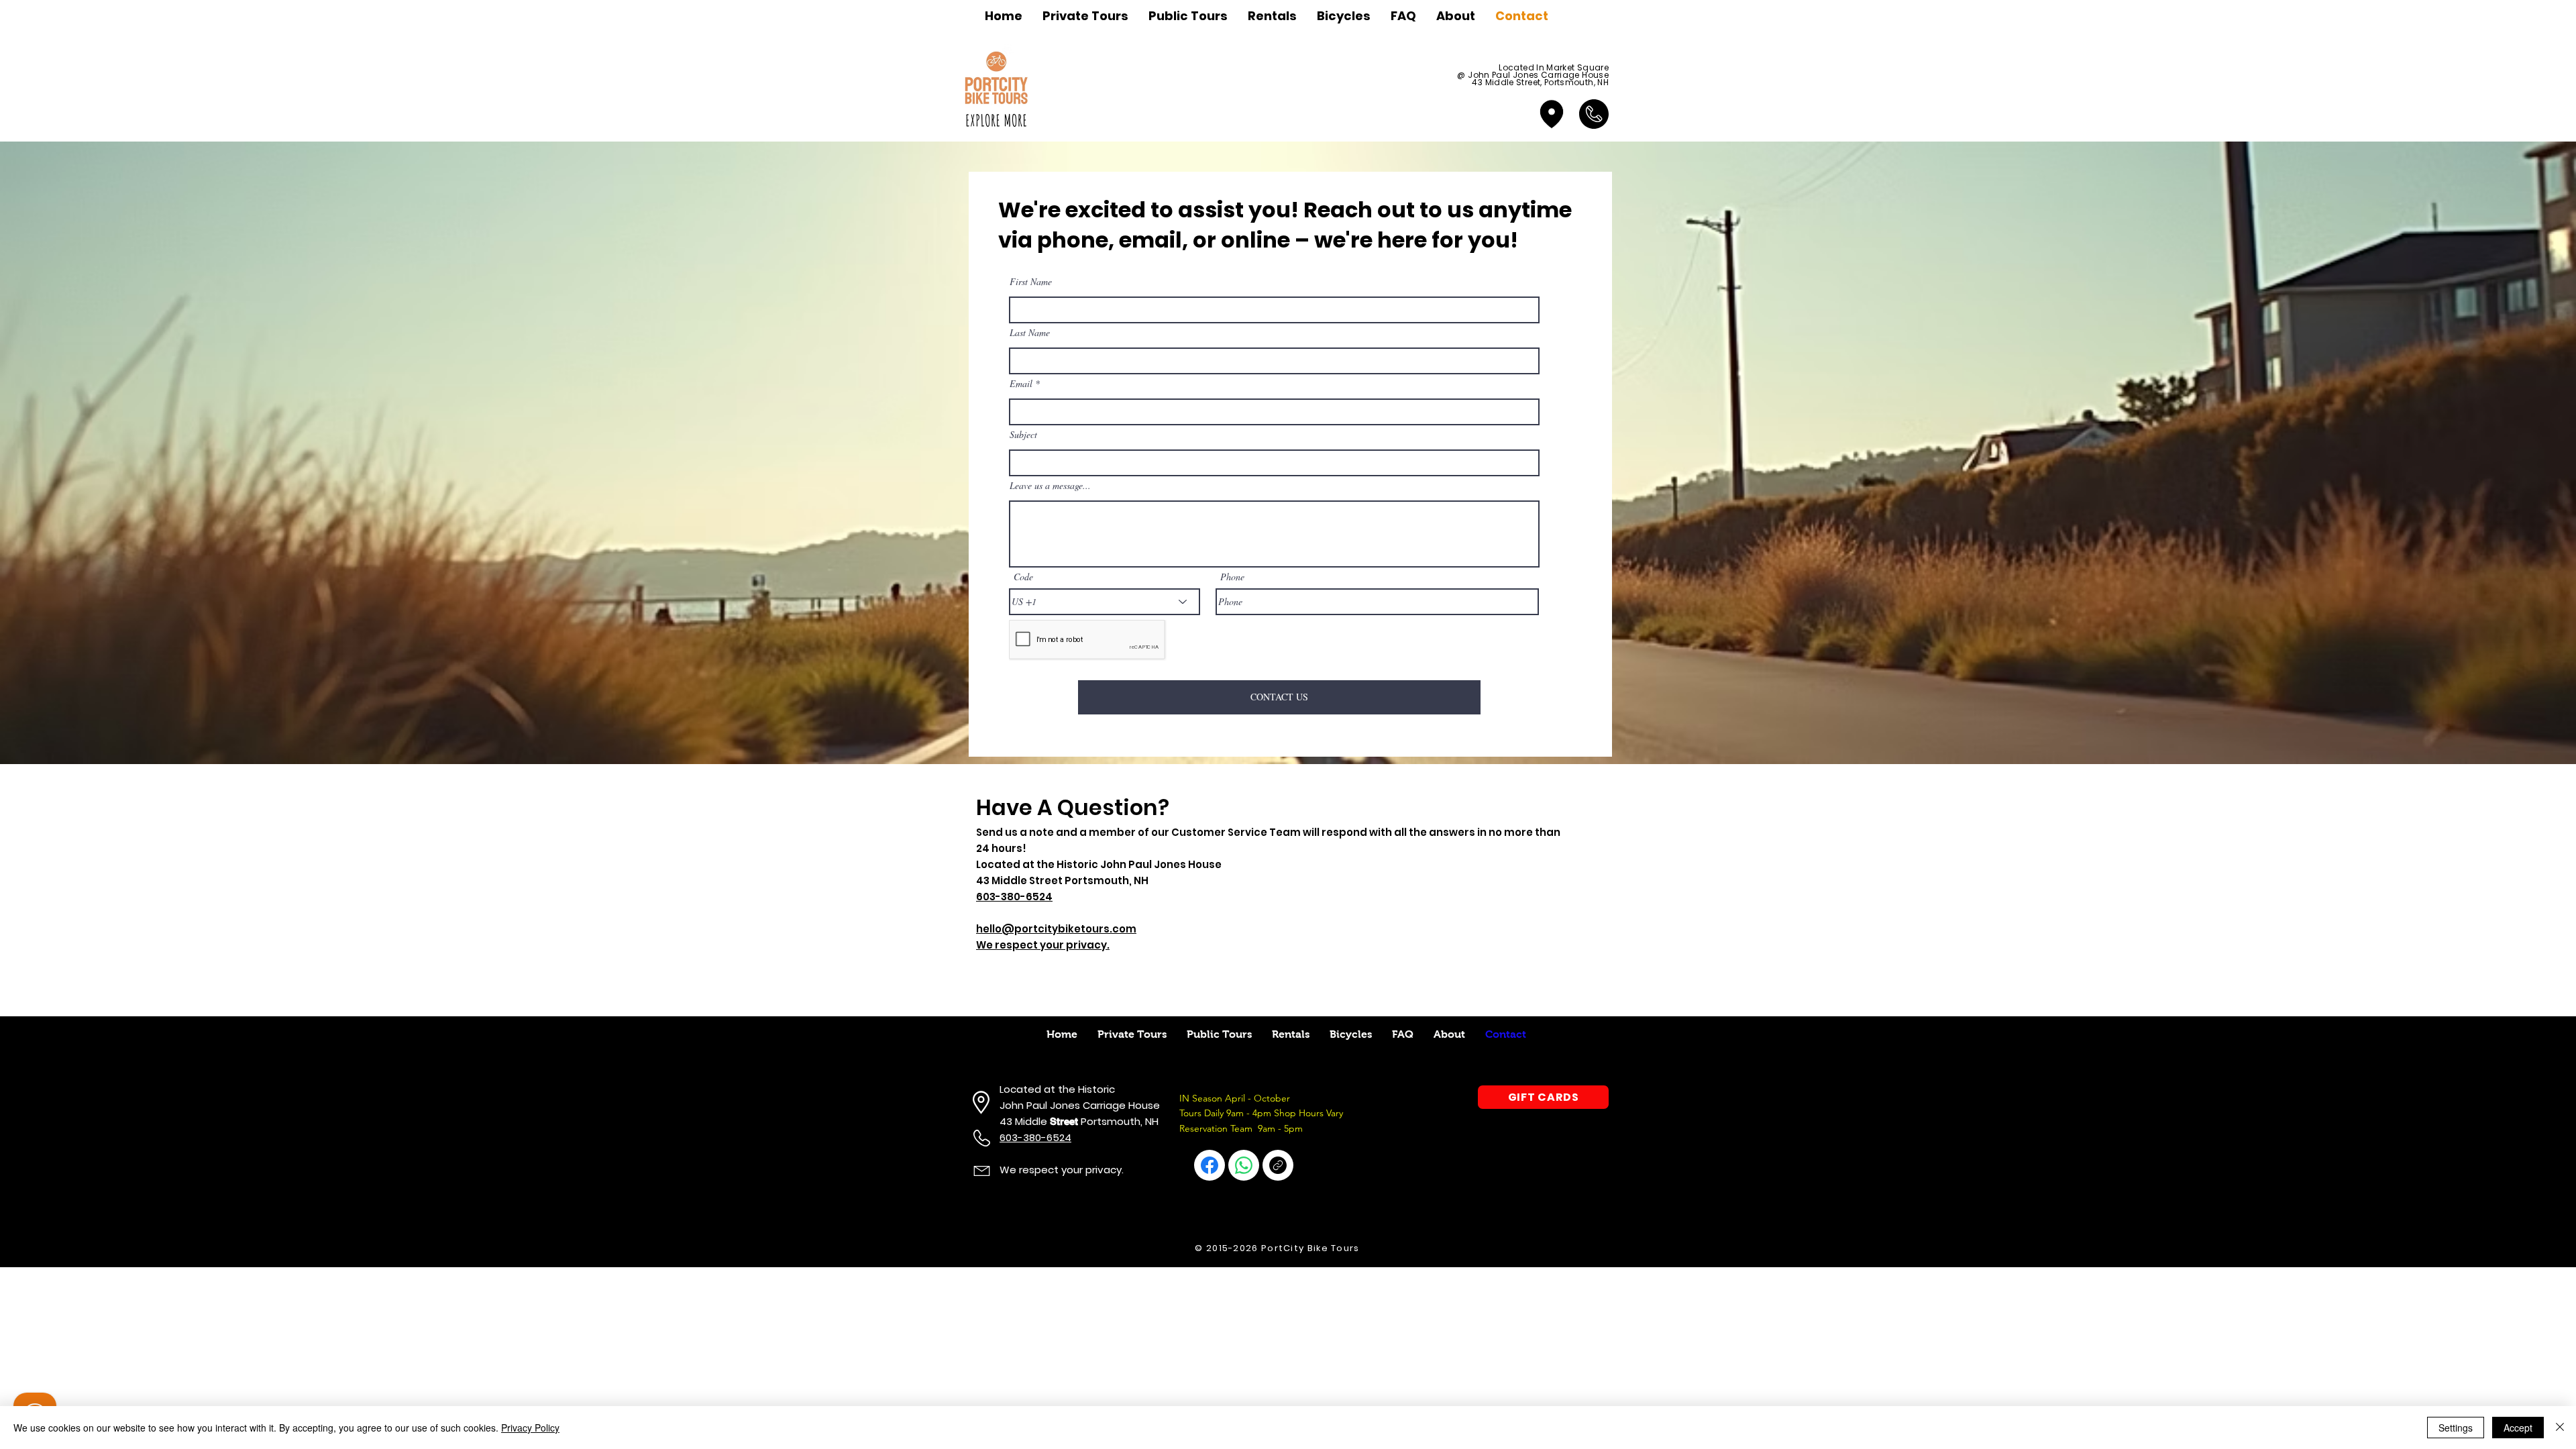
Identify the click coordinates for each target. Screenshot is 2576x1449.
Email (1021, 384)
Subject (1023, 435)
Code (1023, 577)
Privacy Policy (530, 1428)
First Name (1031, 282)
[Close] (2560, 1428)
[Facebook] (1210, 1165)
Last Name (1030, 333)
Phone (1232, 577)
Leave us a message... (1050, 486)
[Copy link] (1278, 1165)
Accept (2518, 1428)
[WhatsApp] (1244, 1165)
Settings (2456, 1428)
